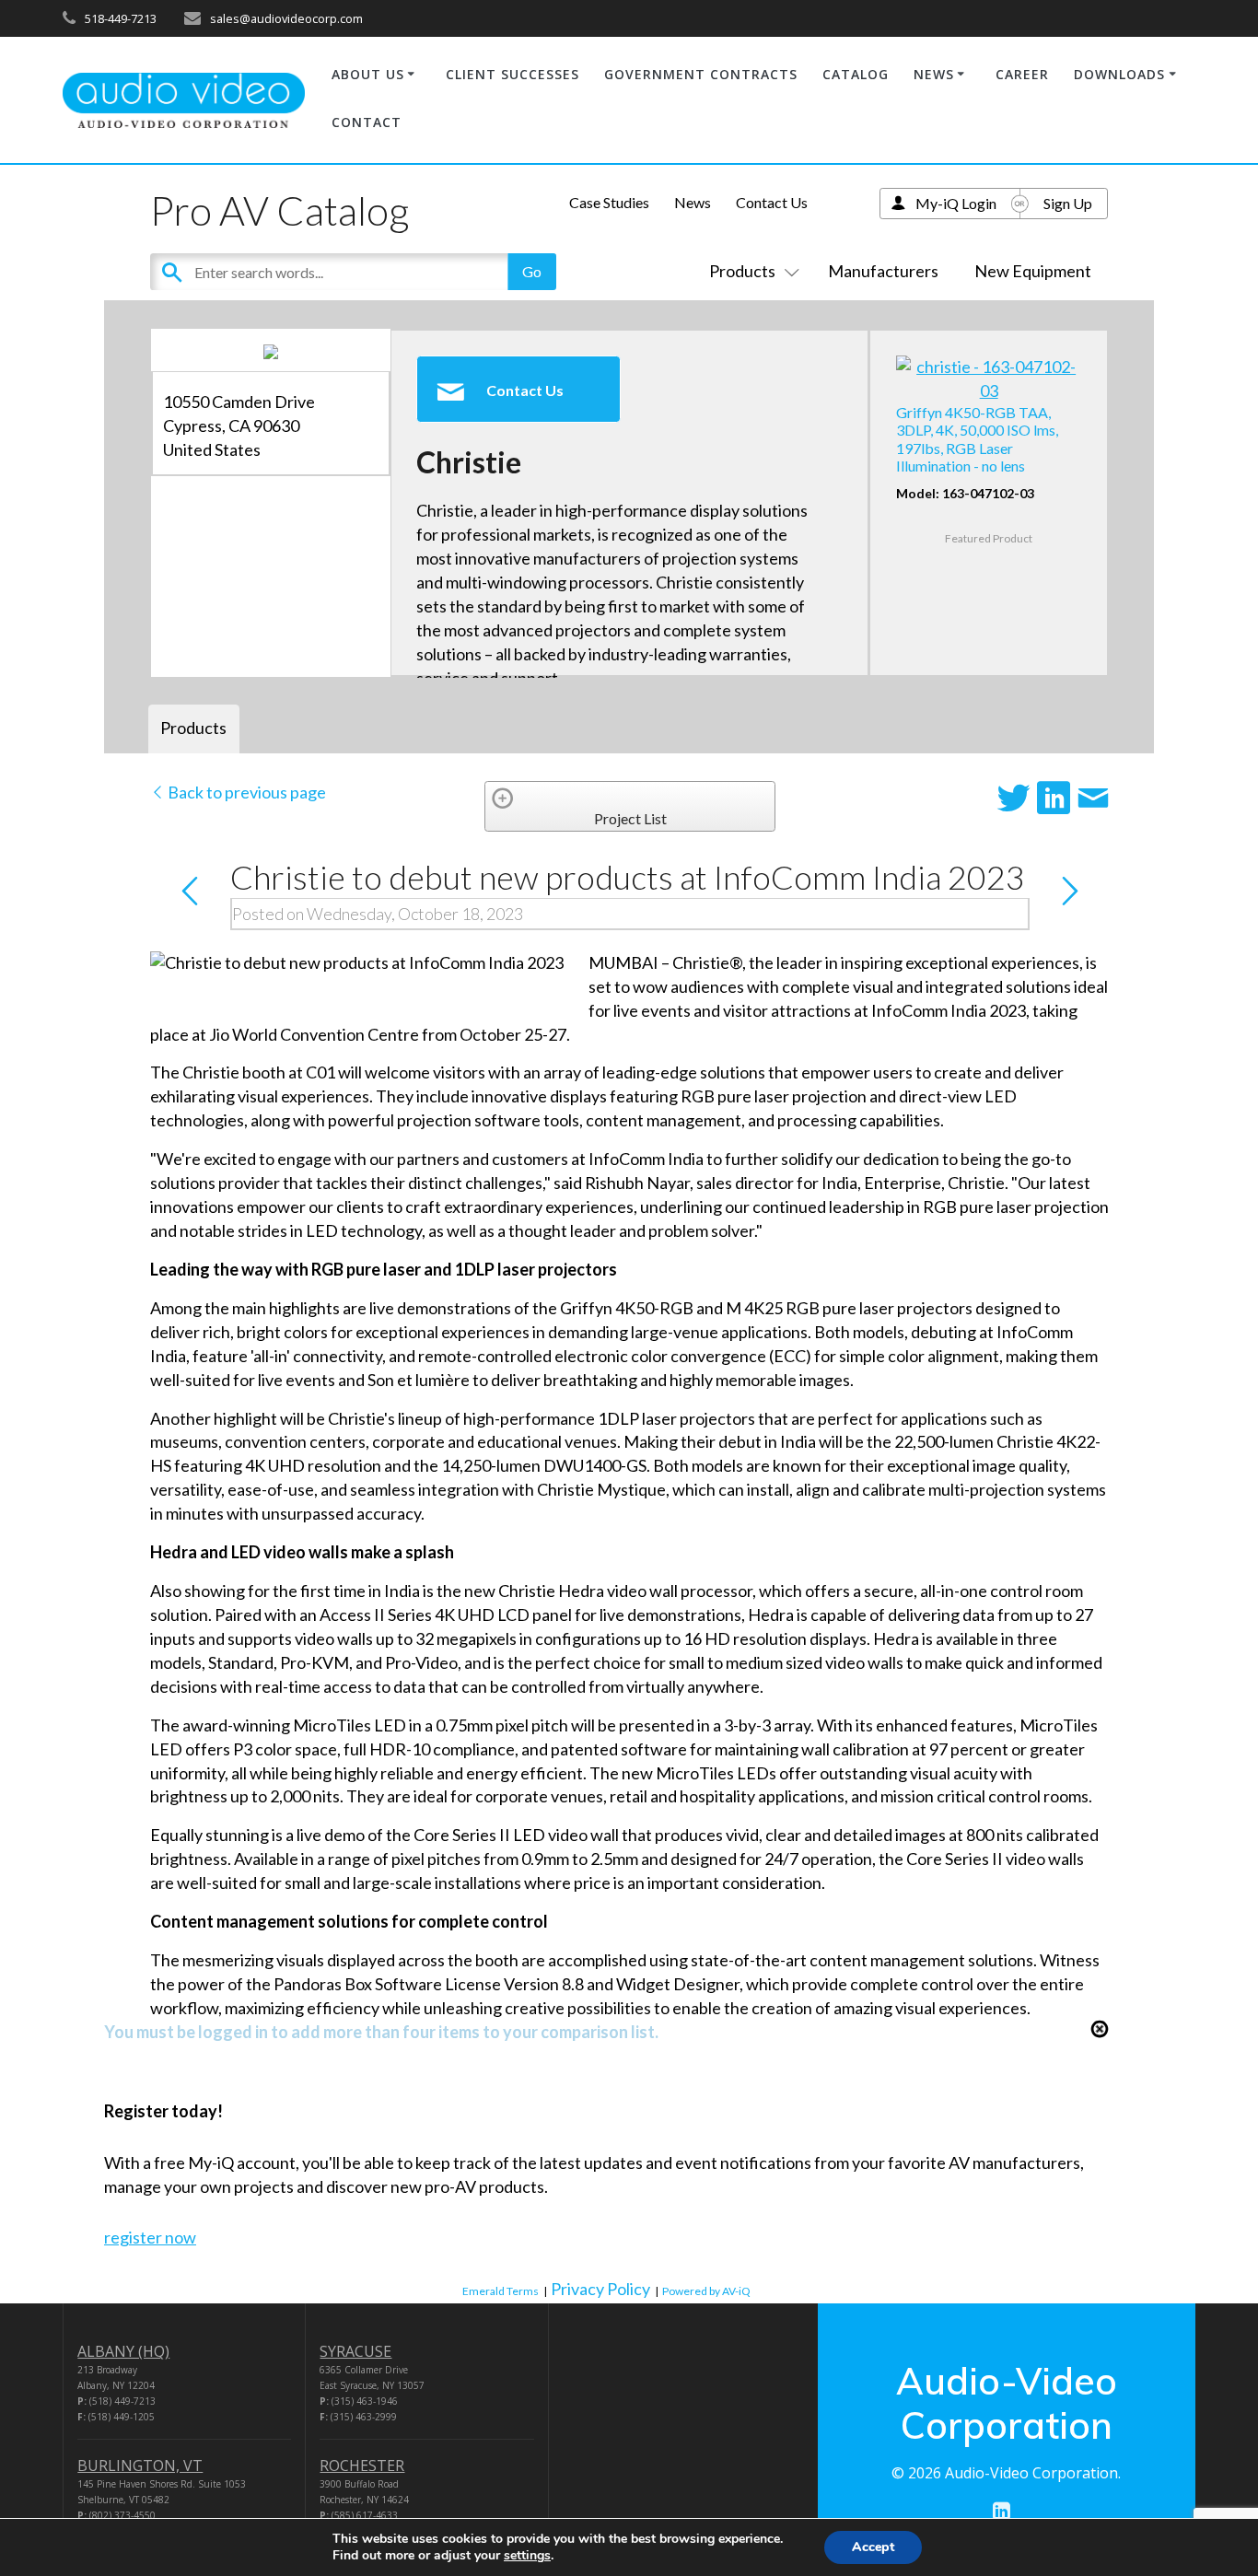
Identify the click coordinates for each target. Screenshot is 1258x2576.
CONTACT (367, 122)
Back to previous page (245, 792)
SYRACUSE (355, 2351)
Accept (873, 2547)
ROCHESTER (362, 2465)
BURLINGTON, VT (140, 2465)
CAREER (1022, 74)
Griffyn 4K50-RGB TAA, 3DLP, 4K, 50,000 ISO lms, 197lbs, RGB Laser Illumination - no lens (977, 439)
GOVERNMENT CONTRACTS (701, 74)
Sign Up (1068, 203)
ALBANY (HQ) (123, 2351)
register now (150, 2237)
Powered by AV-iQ (706, 2291)
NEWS (934, 74)
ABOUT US (368, 74)
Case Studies (609, 202)
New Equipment (1033, 271)
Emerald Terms (501, 2291)
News (693, 202)
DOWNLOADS (1119, 74)
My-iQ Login (956, 203)
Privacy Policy (600, 2289)
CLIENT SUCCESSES (513, 74)
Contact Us (772, 202)
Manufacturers (883, 271)
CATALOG (856, 74)
